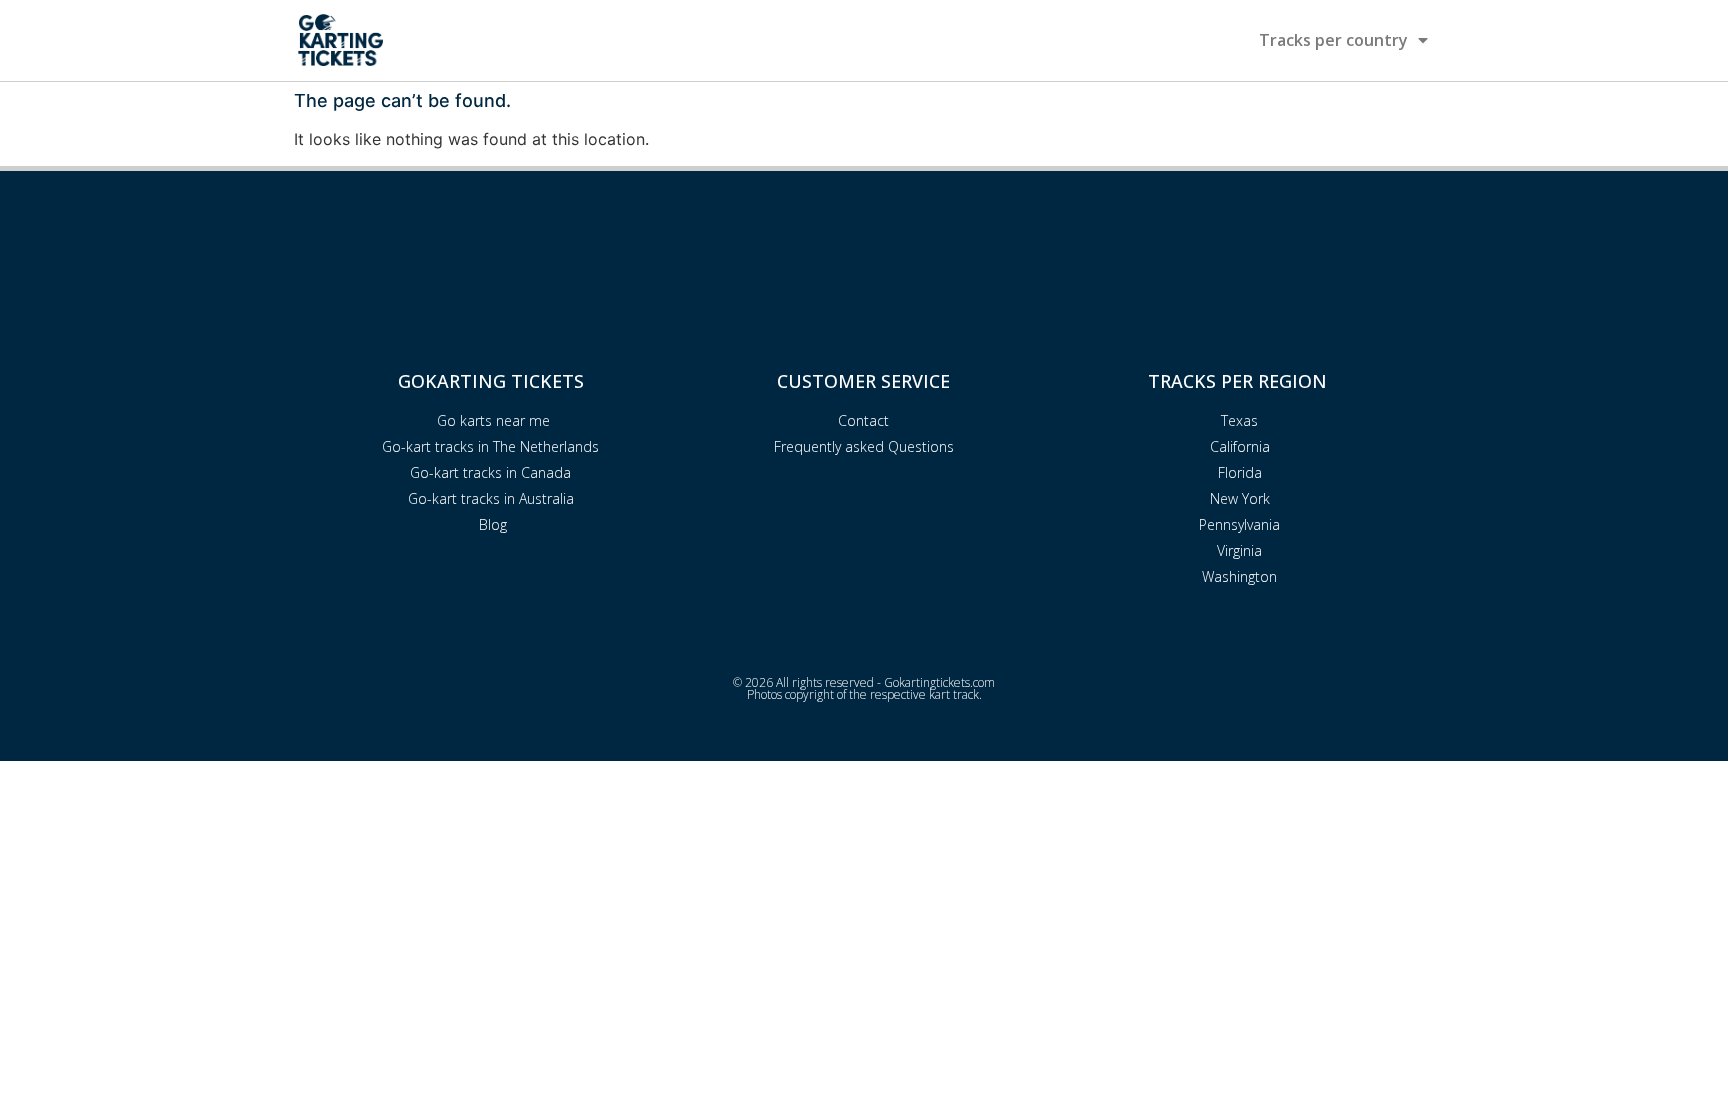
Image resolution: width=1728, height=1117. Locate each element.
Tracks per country (1333, 40)
